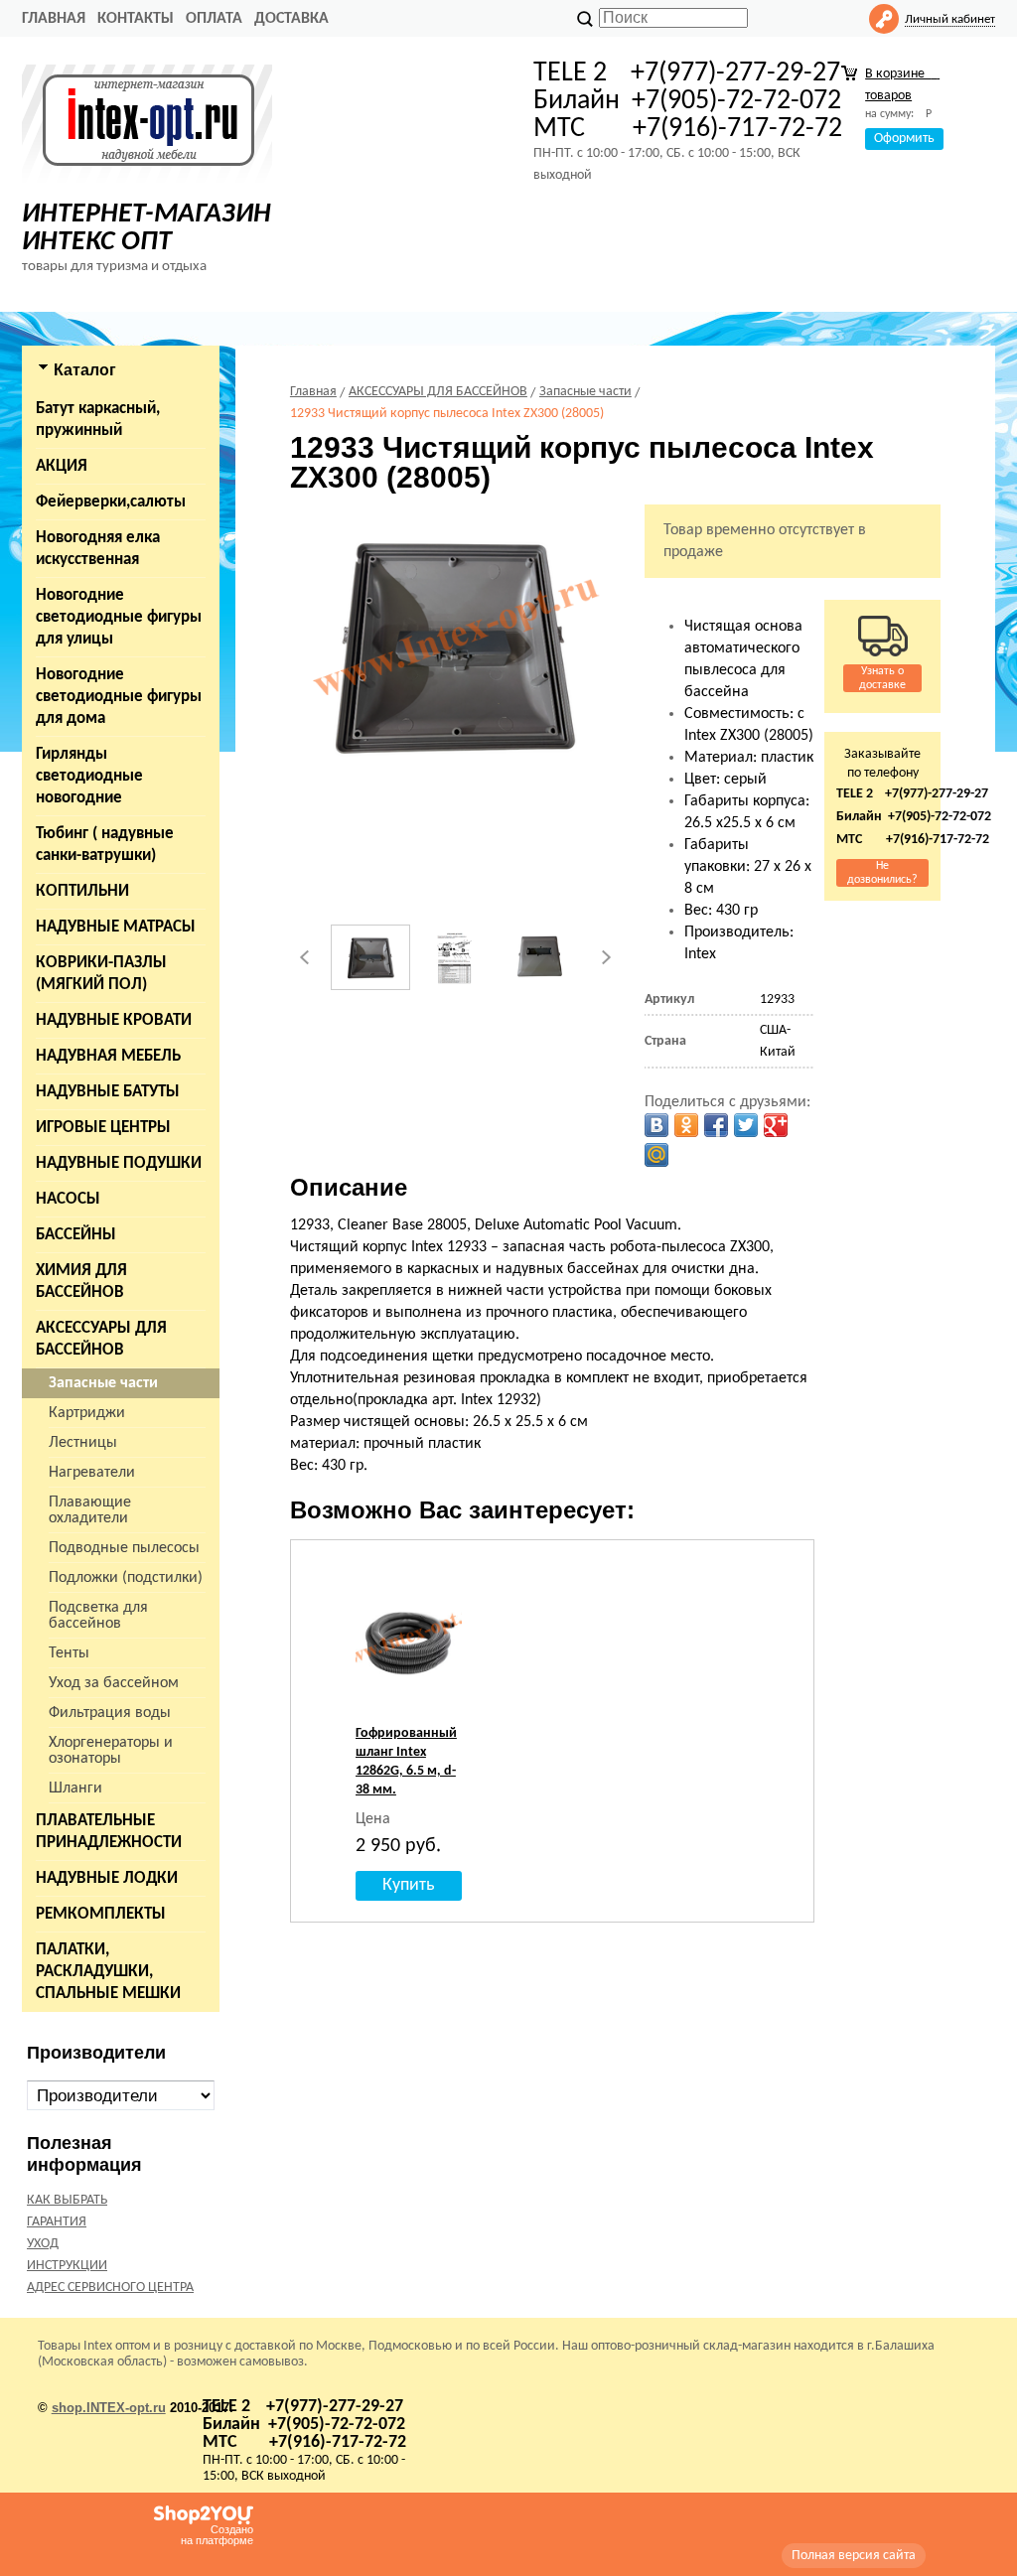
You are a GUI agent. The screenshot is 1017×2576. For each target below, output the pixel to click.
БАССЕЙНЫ (76, 1235)
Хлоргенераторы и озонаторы (111, 1751)
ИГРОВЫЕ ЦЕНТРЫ (103, 1128)
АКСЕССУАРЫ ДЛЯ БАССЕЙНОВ (101, 1339)
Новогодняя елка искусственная (98, 549)
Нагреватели (92, 1473)
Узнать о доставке (882, 678)
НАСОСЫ (68, 1199)
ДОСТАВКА (291, 19)
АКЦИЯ (62, 466)
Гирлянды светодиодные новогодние (89, 776)
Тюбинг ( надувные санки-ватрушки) (105, 845)
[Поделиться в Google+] (776, 1125)
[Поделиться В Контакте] (656, 1125)
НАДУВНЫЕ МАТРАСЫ (116, 927)
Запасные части (103, 1383)
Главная (54, 19)
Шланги (75, 1789)
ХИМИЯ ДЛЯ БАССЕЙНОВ (81, 1282)
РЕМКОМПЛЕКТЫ (101, 1914)
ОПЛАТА (214, 19)
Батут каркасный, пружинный (98, 420)
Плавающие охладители (90, 1510)
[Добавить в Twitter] (746, 1125)
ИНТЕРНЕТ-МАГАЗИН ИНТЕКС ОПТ (146, 228)
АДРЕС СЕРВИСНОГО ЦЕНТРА (110, 2288)
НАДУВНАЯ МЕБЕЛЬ (108, 1056)
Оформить (904, 139)
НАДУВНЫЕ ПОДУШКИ (119, 1163)
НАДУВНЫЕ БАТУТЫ (108, 1092)
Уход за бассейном (114, 1683)
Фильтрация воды (110, 1713)
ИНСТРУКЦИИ (67, 2266)
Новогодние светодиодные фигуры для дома (119, 697)
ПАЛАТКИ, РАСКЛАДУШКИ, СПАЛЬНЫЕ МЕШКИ (108, 1972)
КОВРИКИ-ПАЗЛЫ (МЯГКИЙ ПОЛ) (101, 974)
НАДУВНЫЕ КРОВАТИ (114, 1020)
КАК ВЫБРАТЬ (67, 2200)
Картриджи (87, 1413)
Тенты (69, 1653)
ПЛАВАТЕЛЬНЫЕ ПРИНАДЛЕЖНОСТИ (109, 1832)
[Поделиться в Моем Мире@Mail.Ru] (656, 1155)
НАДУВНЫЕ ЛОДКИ (107, 1878)
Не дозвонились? (882, 873)
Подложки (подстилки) (126, 1578)
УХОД (43, 2244)
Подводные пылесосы (124, 1548)
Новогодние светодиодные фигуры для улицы (119, 617)
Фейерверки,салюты (111, 502)
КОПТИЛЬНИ (82, 891)
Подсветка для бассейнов (98, 1616)
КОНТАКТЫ (136, 19)
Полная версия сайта (854, 2556)
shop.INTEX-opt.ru (109, 2408)
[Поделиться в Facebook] (716, 1125)
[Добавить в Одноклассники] (686, 1125)
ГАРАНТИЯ (57, 2222)
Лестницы (83, 1443)
